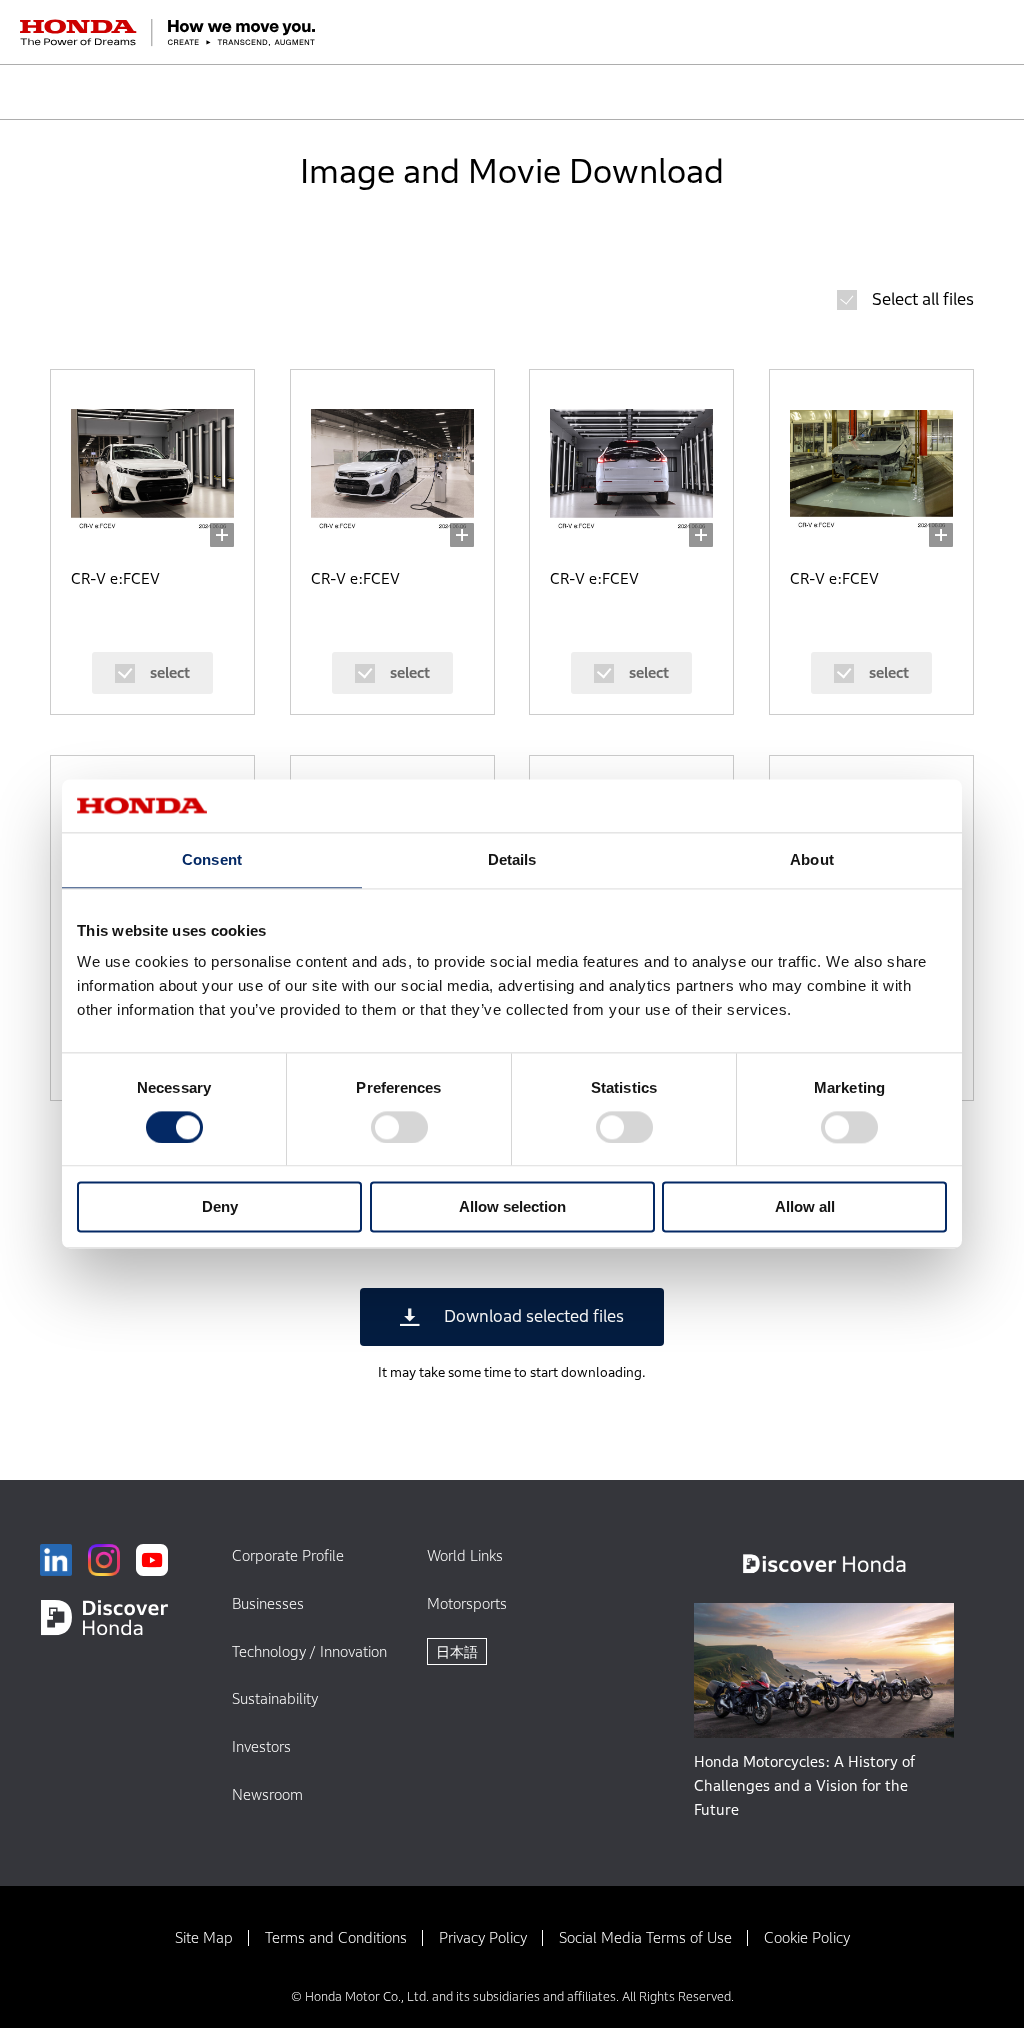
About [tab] (812, 859)
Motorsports (467, 1603)
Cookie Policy (807, 1937)
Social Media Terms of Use (645, 1937)
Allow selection (512, 1207)
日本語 (457, 1651)
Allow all (805, 1207)
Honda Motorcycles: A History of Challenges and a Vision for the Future (804, 1785)
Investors (261, 1746)
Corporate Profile (288, 1555)
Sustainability (275, 1698)
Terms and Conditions (336, 1937)
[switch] (399, 1127)
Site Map (204, 1937)
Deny (220, 1207)
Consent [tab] (212, 859)
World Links (465, 1555)
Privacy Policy (483, 1937)
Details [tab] (512, 859)
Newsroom (267, 1794)
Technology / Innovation (309, 1651)
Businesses (268, 1603)
